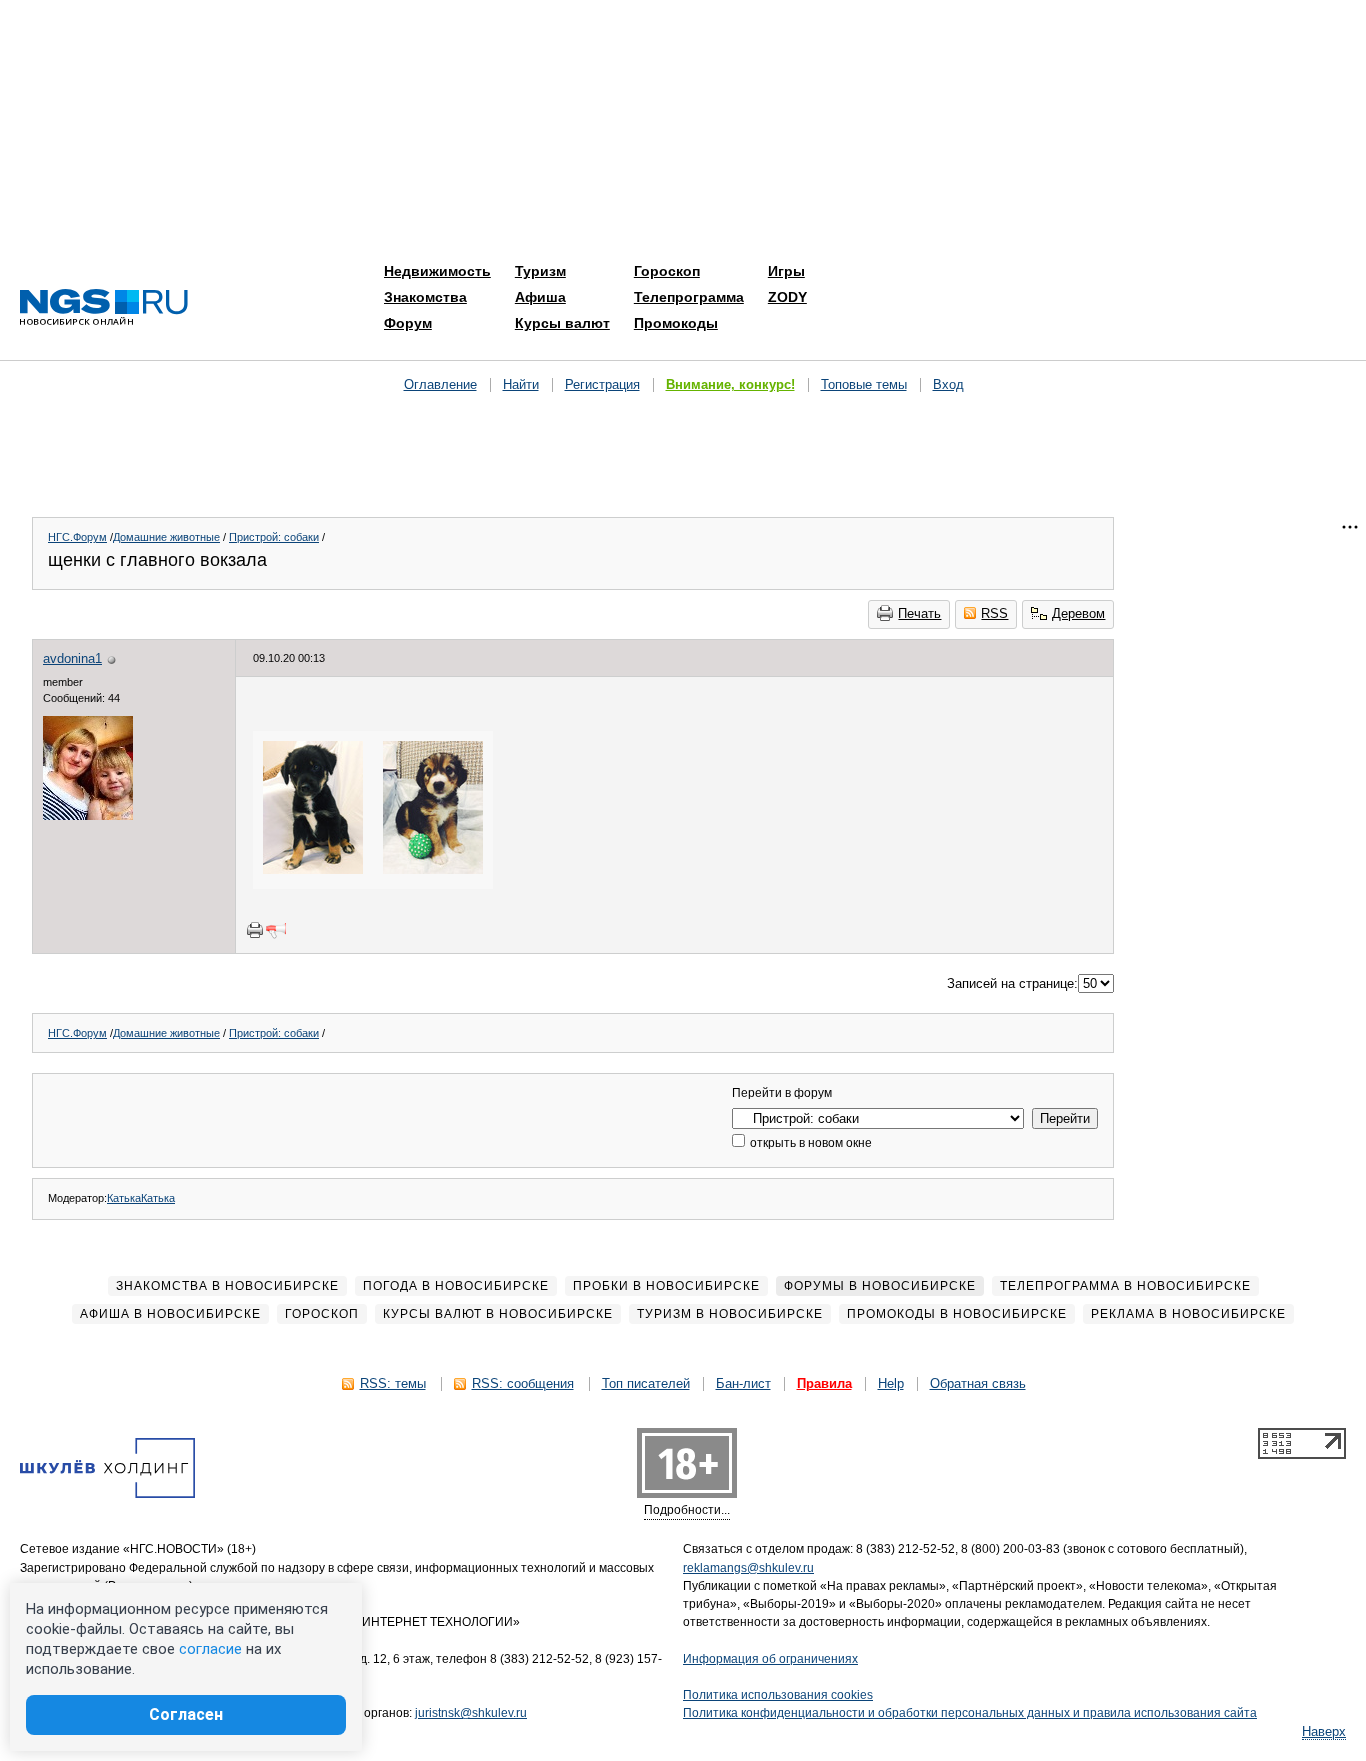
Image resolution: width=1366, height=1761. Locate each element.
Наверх (1324, 1731)
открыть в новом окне (809, 1143)
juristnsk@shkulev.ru (471, 1713)
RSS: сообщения (523, 1383)
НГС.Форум (77, 537)
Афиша (540, 297)
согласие (210, 1649)
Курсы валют (562, 323)
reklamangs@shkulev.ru (748, 1568)
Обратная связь (978, 1383)
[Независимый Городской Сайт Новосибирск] (104, 308)
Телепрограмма (689, 297)
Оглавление (440, 384)
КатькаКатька (141, 1198)
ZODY (787, 297)
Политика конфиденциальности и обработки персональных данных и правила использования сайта (970, 1713)
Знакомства (425, 297)
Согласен (186, 1714)
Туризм (540, 271)
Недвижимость (437, 271)
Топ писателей (646, 1383)
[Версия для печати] (255, 930)
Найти (521, 384)
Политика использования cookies (778, 1695)
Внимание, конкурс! (730, 384)
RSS (994, 613)
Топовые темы (864, 384)
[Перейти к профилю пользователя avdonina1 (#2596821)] (88, 815)
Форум (408, 323)
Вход (948, 384)
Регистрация (602, 384)
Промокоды (676, 323)
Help (891, 1383)
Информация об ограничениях (770, 1659)
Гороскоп (667, 271)
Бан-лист (743, 1383)
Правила (824, 1383)
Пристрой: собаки (274, 537)
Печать (919, 613)
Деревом (1078, 613)
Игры (786, 271)
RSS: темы (393, 1383)
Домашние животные (166, 537)
